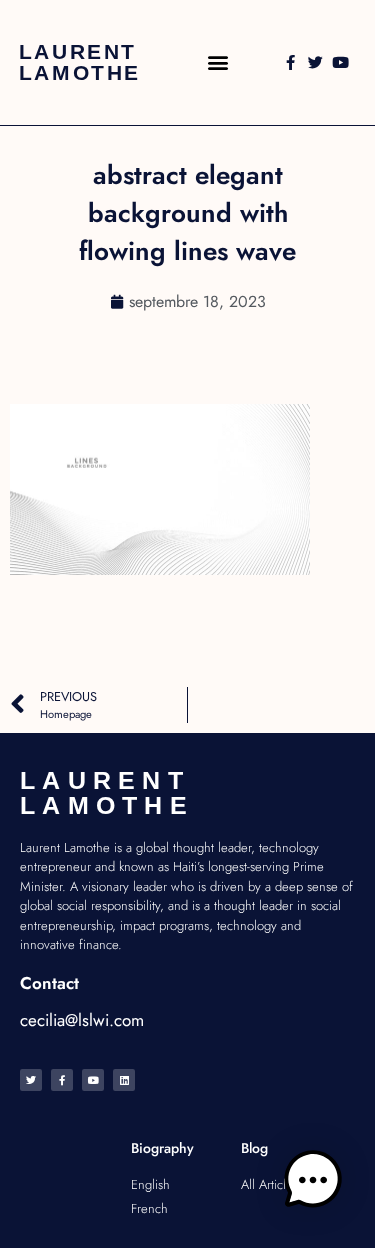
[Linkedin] (124, 1080)
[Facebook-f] (290, 62)
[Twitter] (315, 62)
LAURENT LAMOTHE (80, 62)
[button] (218, 62)
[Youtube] (340, 62)
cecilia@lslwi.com (82, 1020)
